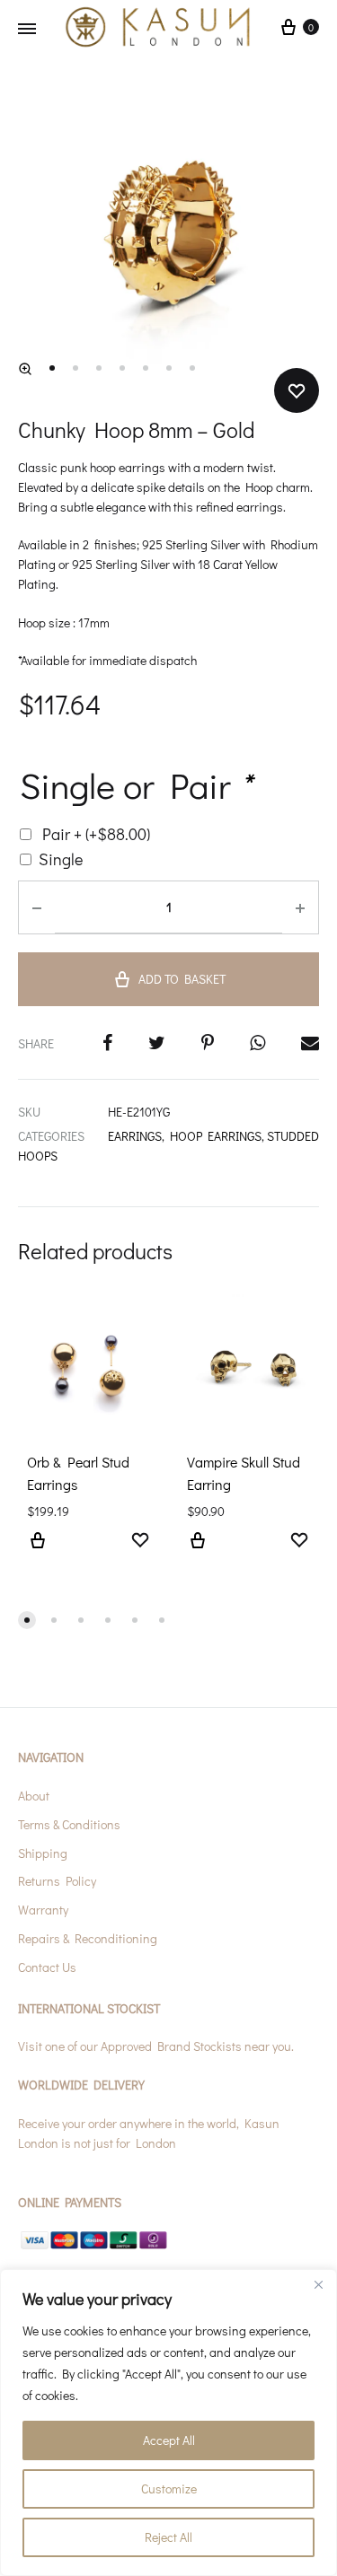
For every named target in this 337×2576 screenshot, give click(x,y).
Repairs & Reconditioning (88, 1938)
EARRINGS (135, 1136)
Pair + (96, 834)
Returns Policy (57, 1881)
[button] (25, 369)
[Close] (318, 2284)
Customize (169, 2488)
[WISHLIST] (140, 1542)
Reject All (168, 2537)
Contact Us (47, 1967)
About (34, 1796)
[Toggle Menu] (27, 29)
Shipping (43, 1853)
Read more (38, 1551)
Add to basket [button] (198, 1551)
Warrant (40, 1910)
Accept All (169, 2440)
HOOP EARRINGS (216, 1136)
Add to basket (182, 979)
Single (61, 859)
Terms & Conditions (69, 1824)
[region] (168, 2423)
